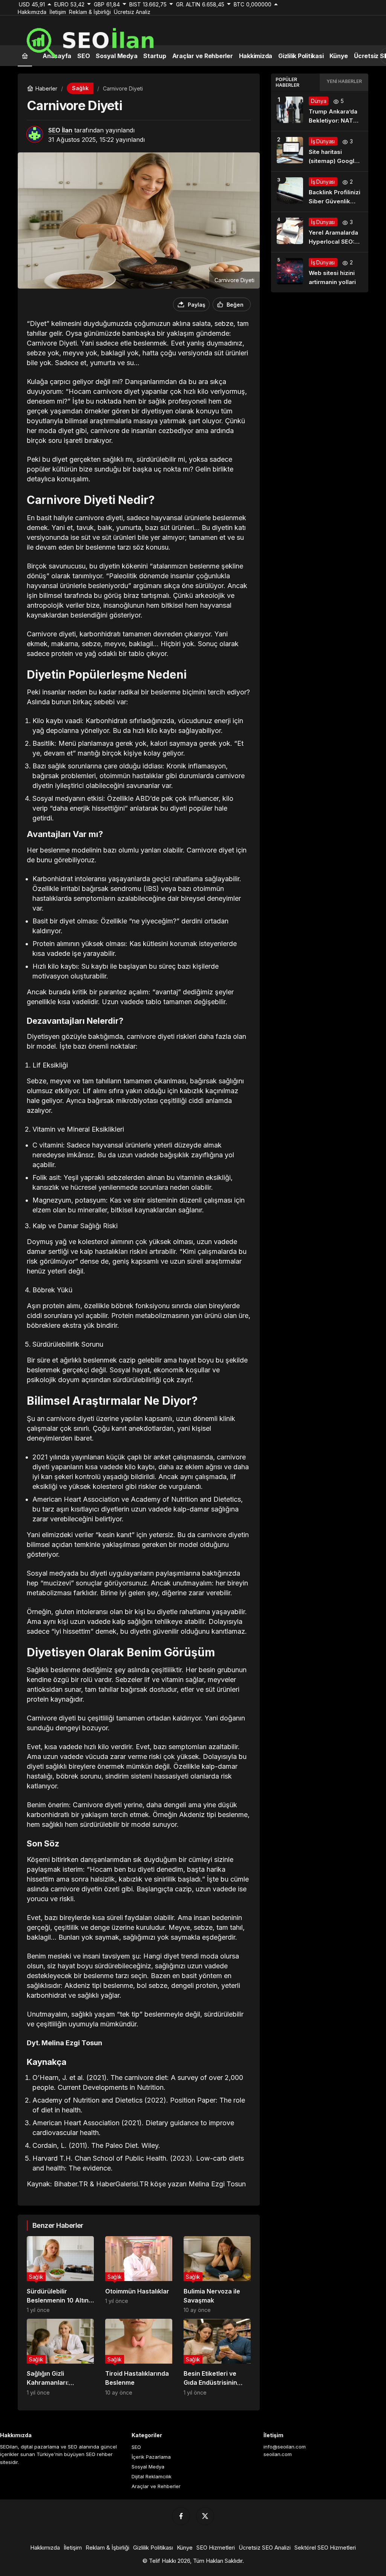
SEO (136, 2447)
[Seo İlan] (117, 40)
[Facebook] (181, 2516)
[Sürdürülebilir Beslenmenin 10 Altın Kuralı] (60, 2275)
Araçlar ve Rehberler (156, 2486)
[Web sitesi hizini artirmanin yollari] (320, 272)
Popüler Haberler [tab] (287, 82)
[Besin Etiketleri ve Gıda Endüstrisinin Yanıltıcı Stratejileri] (217, 2357)
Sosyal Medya (148, 2467)
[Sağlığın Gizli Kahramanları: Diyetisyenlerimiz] (60, 2357)
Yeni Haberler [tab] (344, 81)
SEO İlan (60, 130)
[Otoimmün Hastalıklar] (139, 2275)
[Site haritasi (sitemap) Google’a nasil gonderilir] (320, 151)
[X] (205, 2516)
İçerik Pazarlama (151, 2457)
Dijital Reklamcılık (152, 2476)
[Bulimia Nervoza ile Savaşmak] (217, 2275)
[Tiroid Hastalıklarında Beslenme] (139, 2357)
